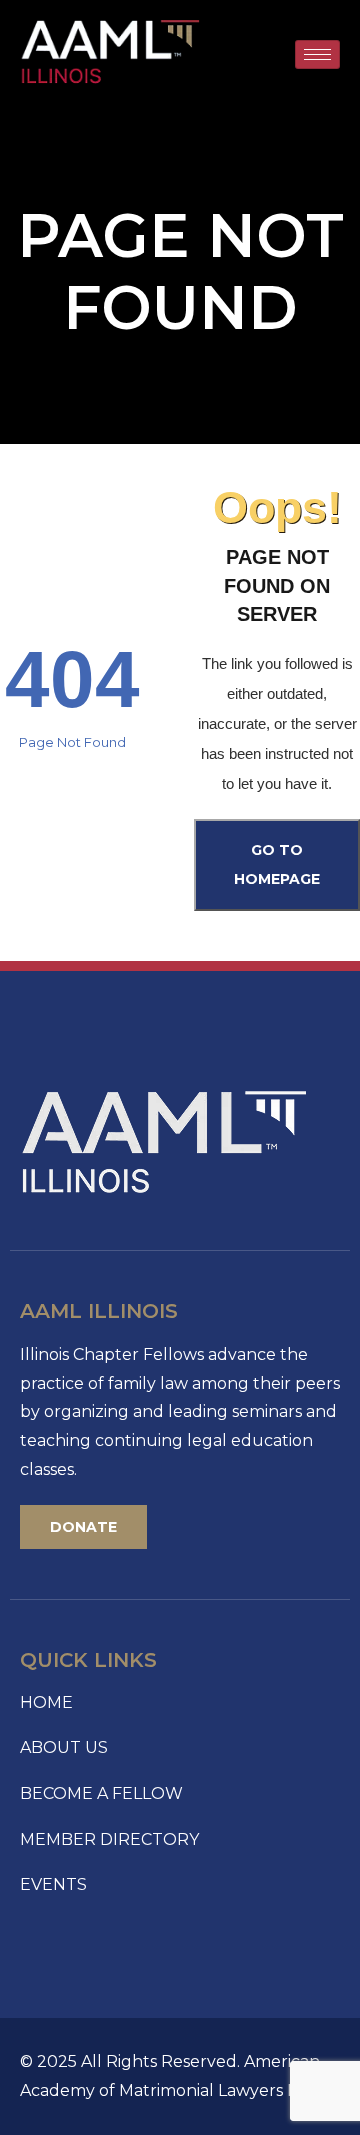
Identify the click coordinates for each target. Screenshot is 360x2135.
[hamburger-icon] (317, 54)
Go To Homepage (277, 864)
